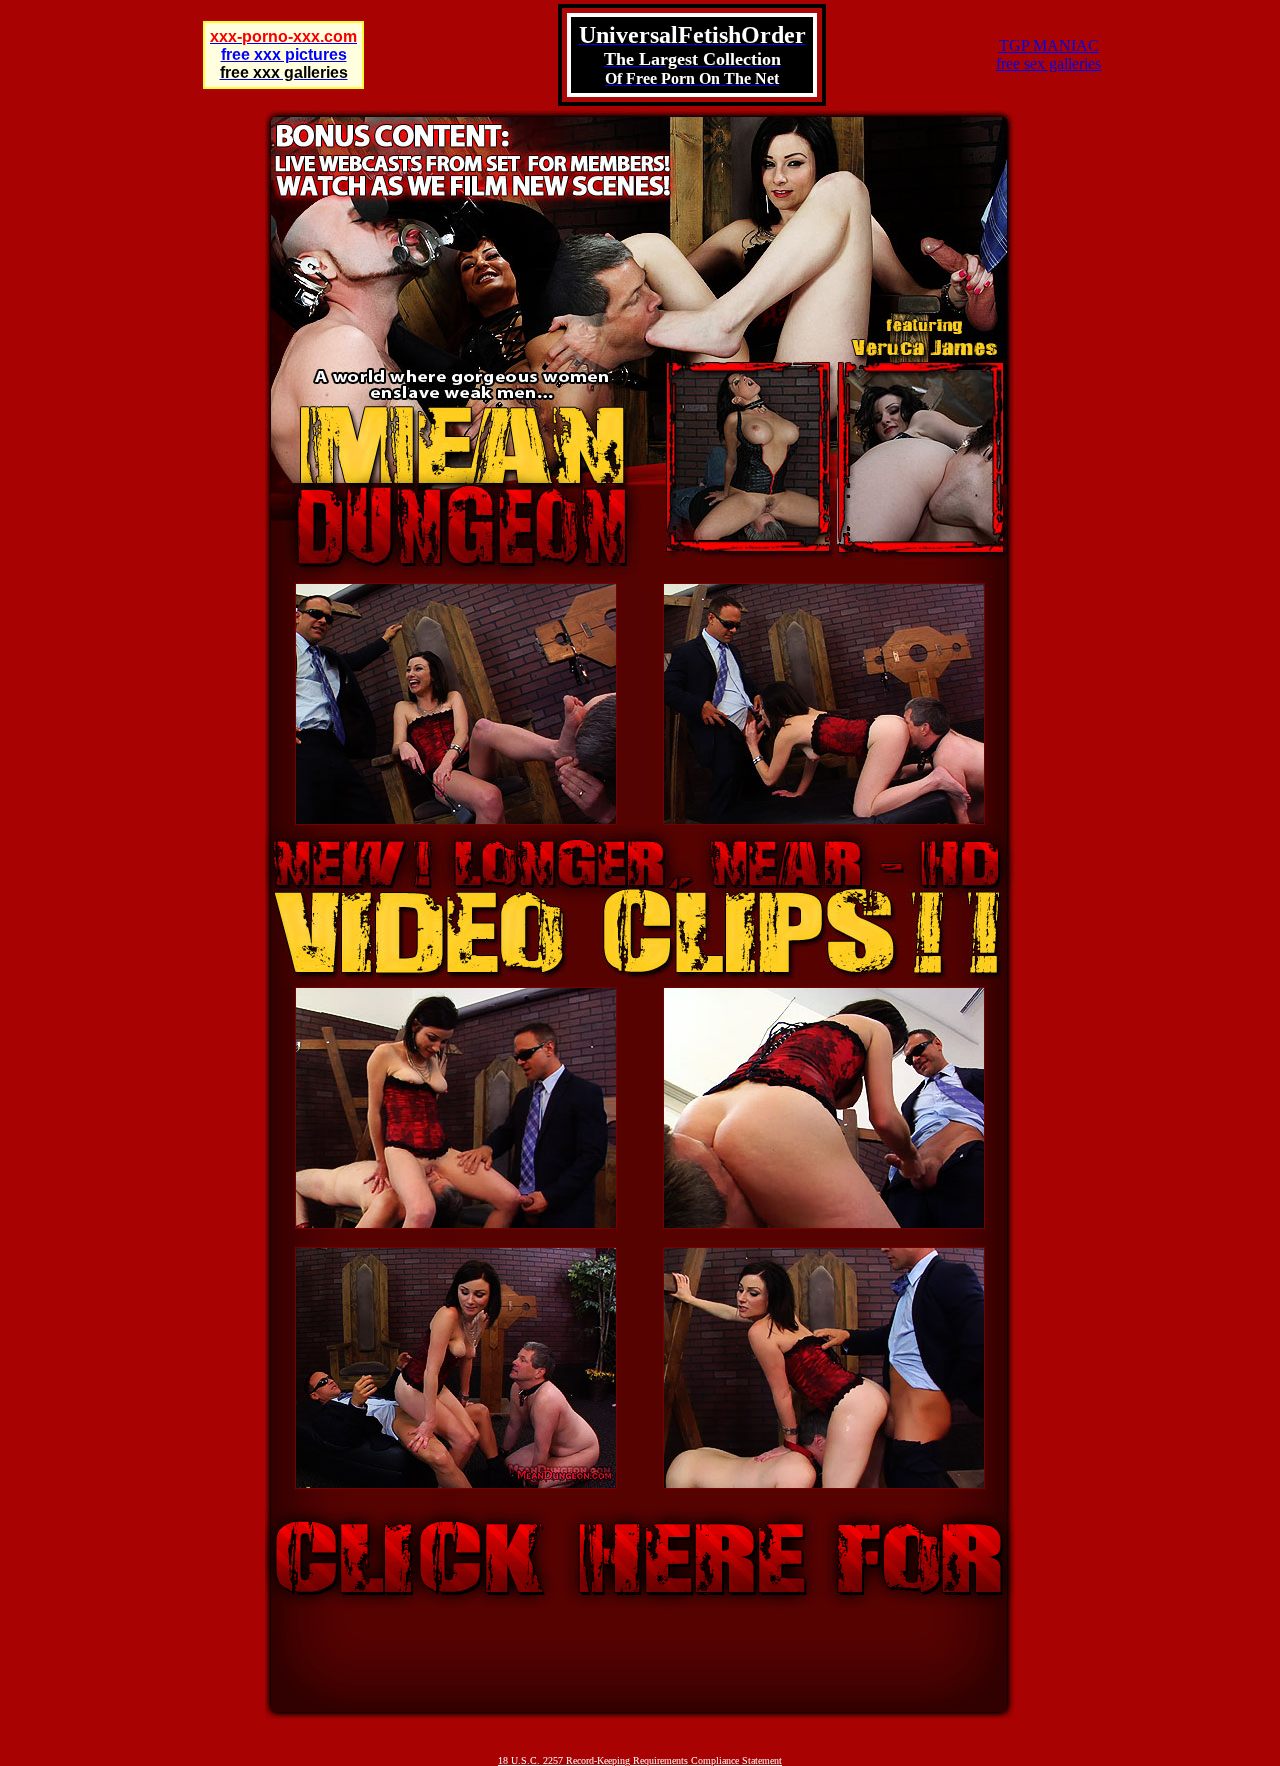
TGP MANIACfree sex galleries (1048, 54)
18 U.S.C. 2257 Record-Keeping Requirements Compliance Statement (640, 1760)
